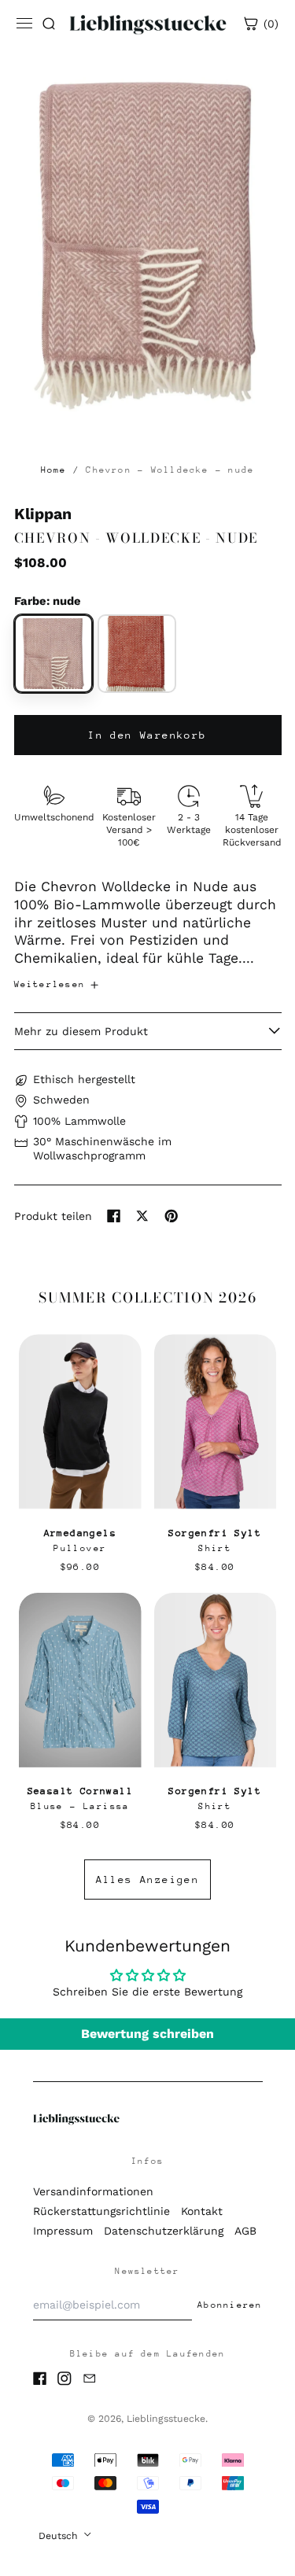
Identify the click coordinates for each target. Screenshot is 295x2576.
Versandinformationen (93, 2191)
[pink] (53, 654)
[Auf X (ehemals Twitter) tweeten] (142, 1216)
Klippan (43, 514)
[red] (137, 654)
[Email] (90, 2379)
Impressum (63, 2231)
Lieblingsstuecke (166, 2419)
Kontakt (202, 2211)
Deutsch (60, 2536)
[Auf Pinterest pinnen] (171, 1216)
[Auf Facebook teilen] (114, 1216)
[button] (148, 238)
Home (54, 470)
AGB (245, 2231)
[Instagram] (65, 2379)
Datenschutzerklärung (164, 2231)
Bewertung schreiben (147, 2034)
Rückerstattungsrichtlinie (101, 2211)
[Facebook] (40, 2379)
